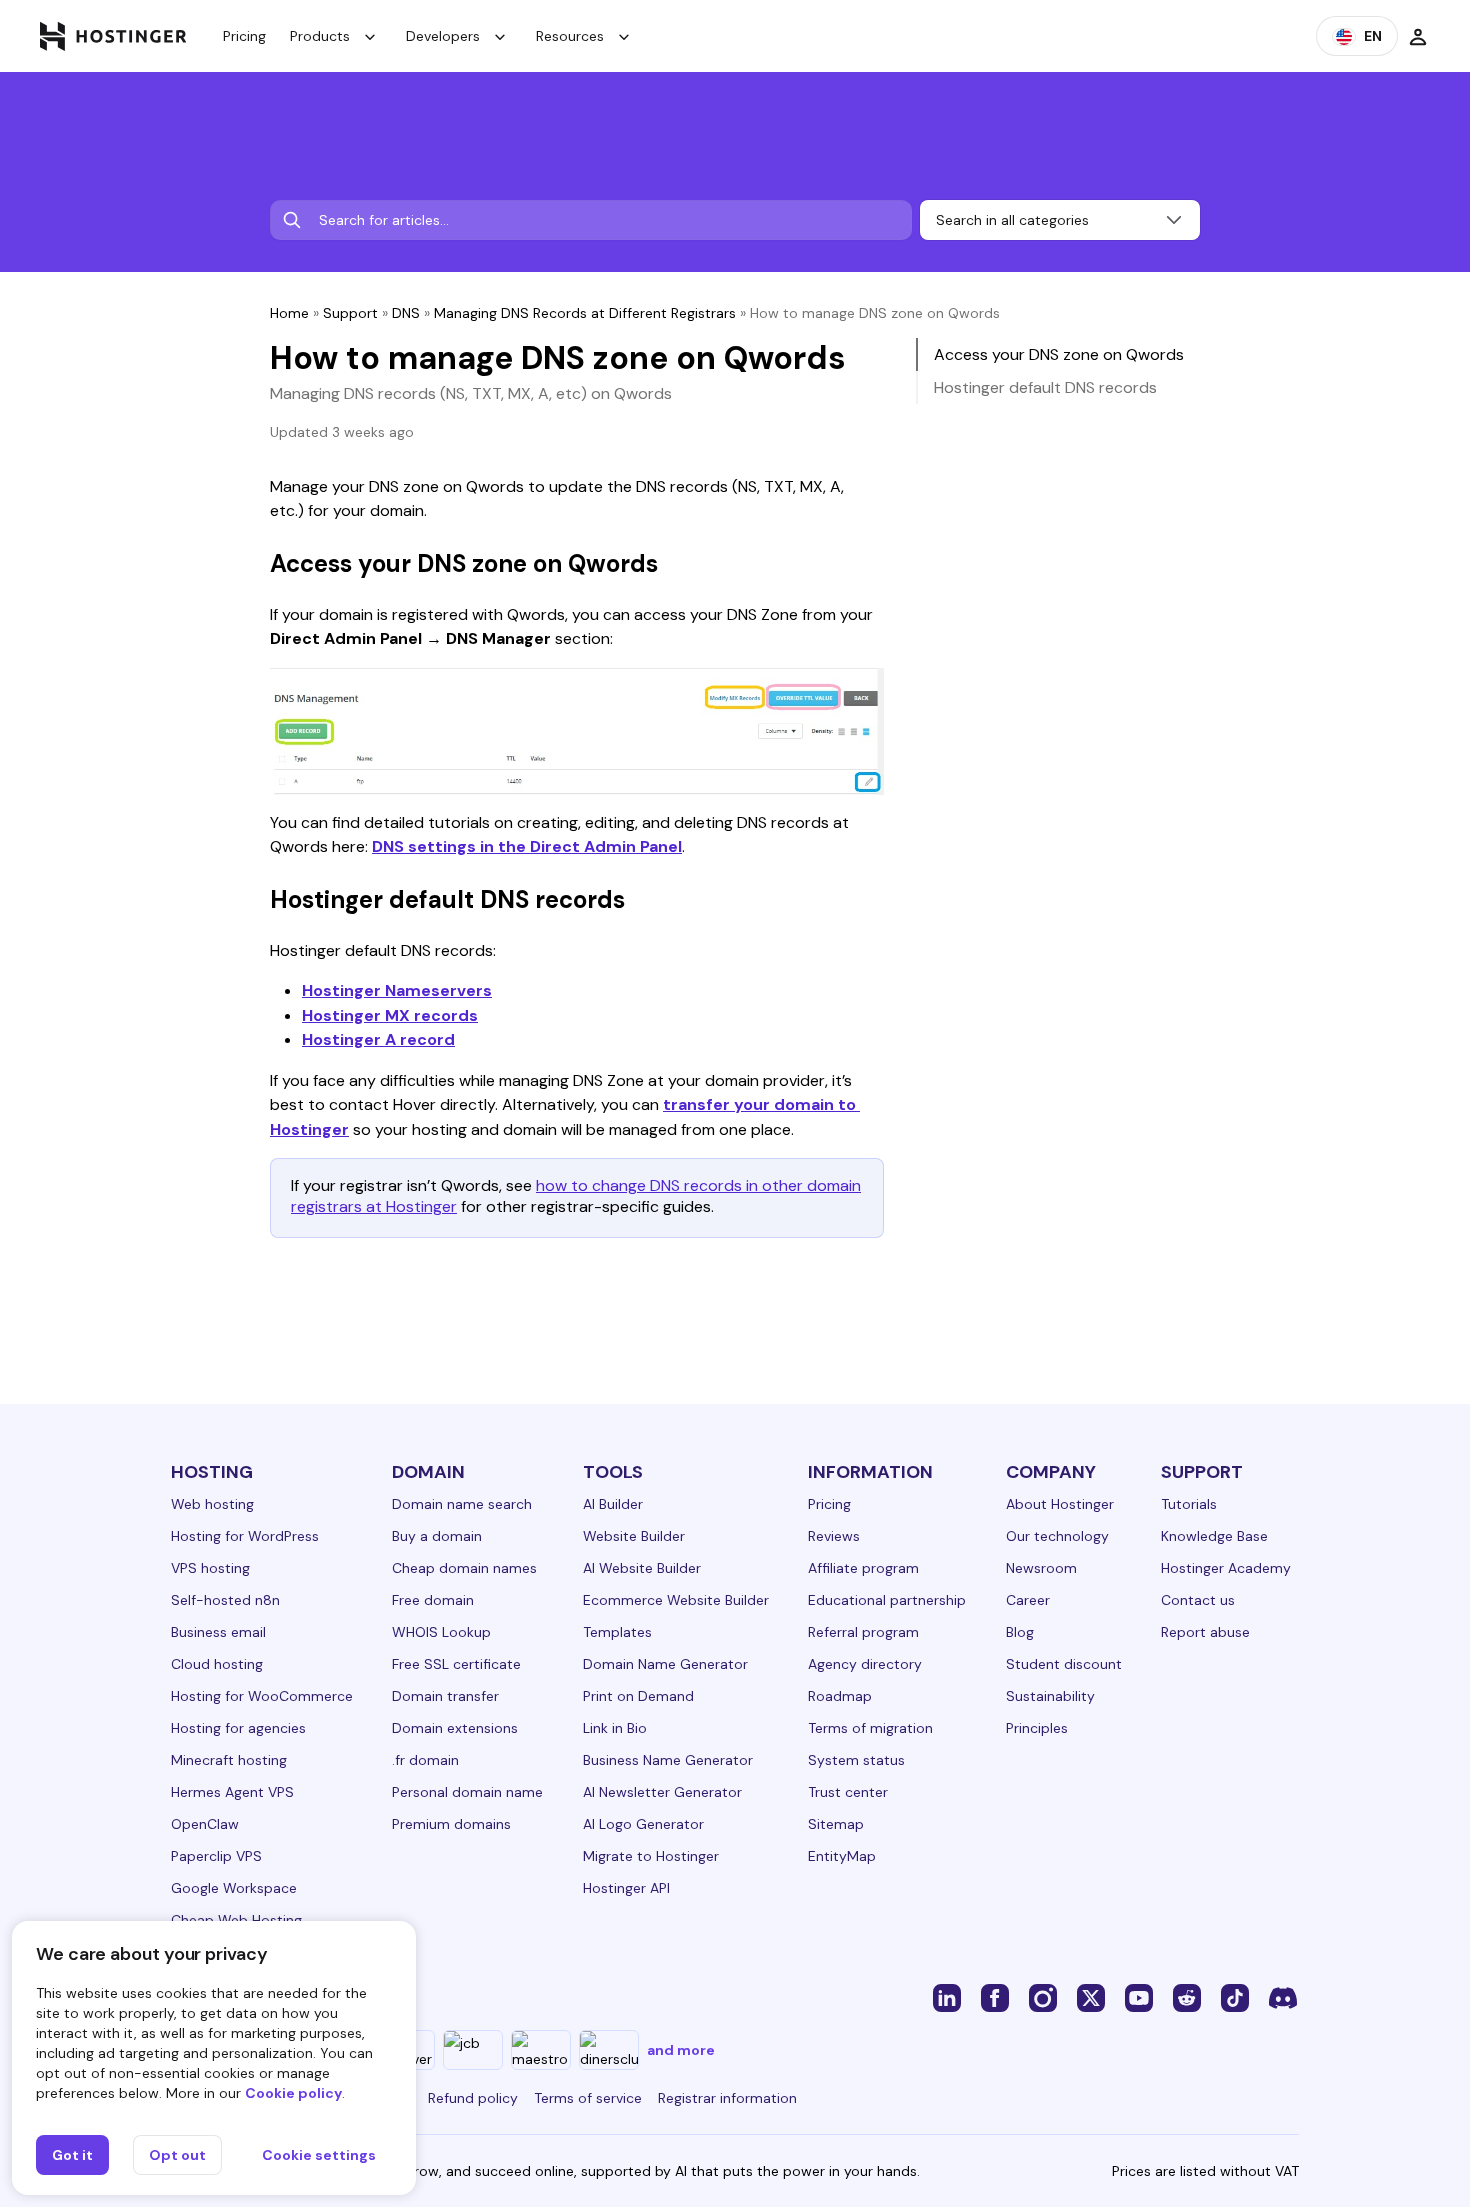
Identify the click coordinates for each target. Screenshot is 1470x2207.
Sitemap (836, 1824)
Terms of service (588, 2098)
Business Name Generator (668, 1760)
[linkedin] (947, 1997)
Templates (617, 1632)
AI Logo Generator (643, 1824)
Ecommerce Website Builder (676, 1600)
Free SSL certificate (456, 1664)
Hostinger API (626, 1888)
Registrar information (727, 2098)
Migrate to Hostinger (651, 1856)
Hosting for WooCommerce (262, 1696)
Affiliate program (863, 1568)
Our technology (1057, 1536)
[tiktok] (1235, 1997)
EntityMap (842, 1856)
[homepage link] (113, 36)
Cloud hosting (217, 1664)
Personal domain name (467, 1792)
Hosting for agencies (238, 1728)
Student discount (1064, 1664)
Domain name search (462, 1504)
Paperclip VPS (216, 1856)
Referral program (863, 1632)
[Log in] (1418, 36)
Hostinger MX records (390, 1015)
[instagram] (1043, 1997)
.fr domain (425, 1760)
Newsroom (1041, 1568)
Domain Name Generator (665, 1664)
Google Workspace (234, 1888)
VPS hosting (210, 1568)
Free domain (433, 1600)
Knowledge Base (1214, 1536)
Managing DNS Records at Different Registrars (585, 313)
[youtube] (1139, 1997)
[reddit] (1187, 1997)
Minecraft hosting (229, 1760)
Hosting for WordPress (245, 1536)
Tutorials (1189, 1504)
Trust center (848, 1792)
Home (289, 313)
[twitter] (1091, 1997)
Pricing (244, 36)
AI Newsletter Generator (662, 1792)
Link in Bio (615, 1728)
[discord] (1283, 1997)
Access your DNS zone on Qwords (1059, 354)
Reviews (834, 1536)
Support (350, 313)
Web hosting (212, 1504)
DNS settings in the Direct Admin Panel (527, 846)
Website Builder (634, 1536)
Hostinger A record (378, 1039)
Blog (1020, 1632)
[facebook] (995, 1997)
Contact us (1198, 1600)
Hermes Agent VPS (232, 1792)
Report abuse (1205, 1632)
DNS (406, 313)
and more (681, 2050)
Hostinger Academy (1226, 1568)
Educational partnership (887, 1600)
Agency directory (865, 1664)
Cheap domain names (464, 1568)
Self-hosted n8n (225, 1600)
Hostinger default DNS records (1045, 387)
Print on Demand (638, 1696)
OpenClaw (205, 1824)
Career (1028, 1600)
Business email (218, 1632)
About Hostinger (1060, 1504)
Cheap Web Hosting (236, 1920)
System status (856, 1760)
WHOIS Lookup (441, 1632)
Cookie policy (293, 2093)
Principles (1037, 1728)
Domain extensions (455, 1728)
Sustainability (1050, 1696)
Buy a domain (437, 1536)
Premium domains (451, 1824)
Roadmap (840, 1696)
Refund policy (473, 2098)
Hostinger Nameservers (397, 990)
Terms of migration (870, 1728)
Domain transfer (445, 1696)
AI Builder (613, 1504)
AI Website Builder (642, 1568)
